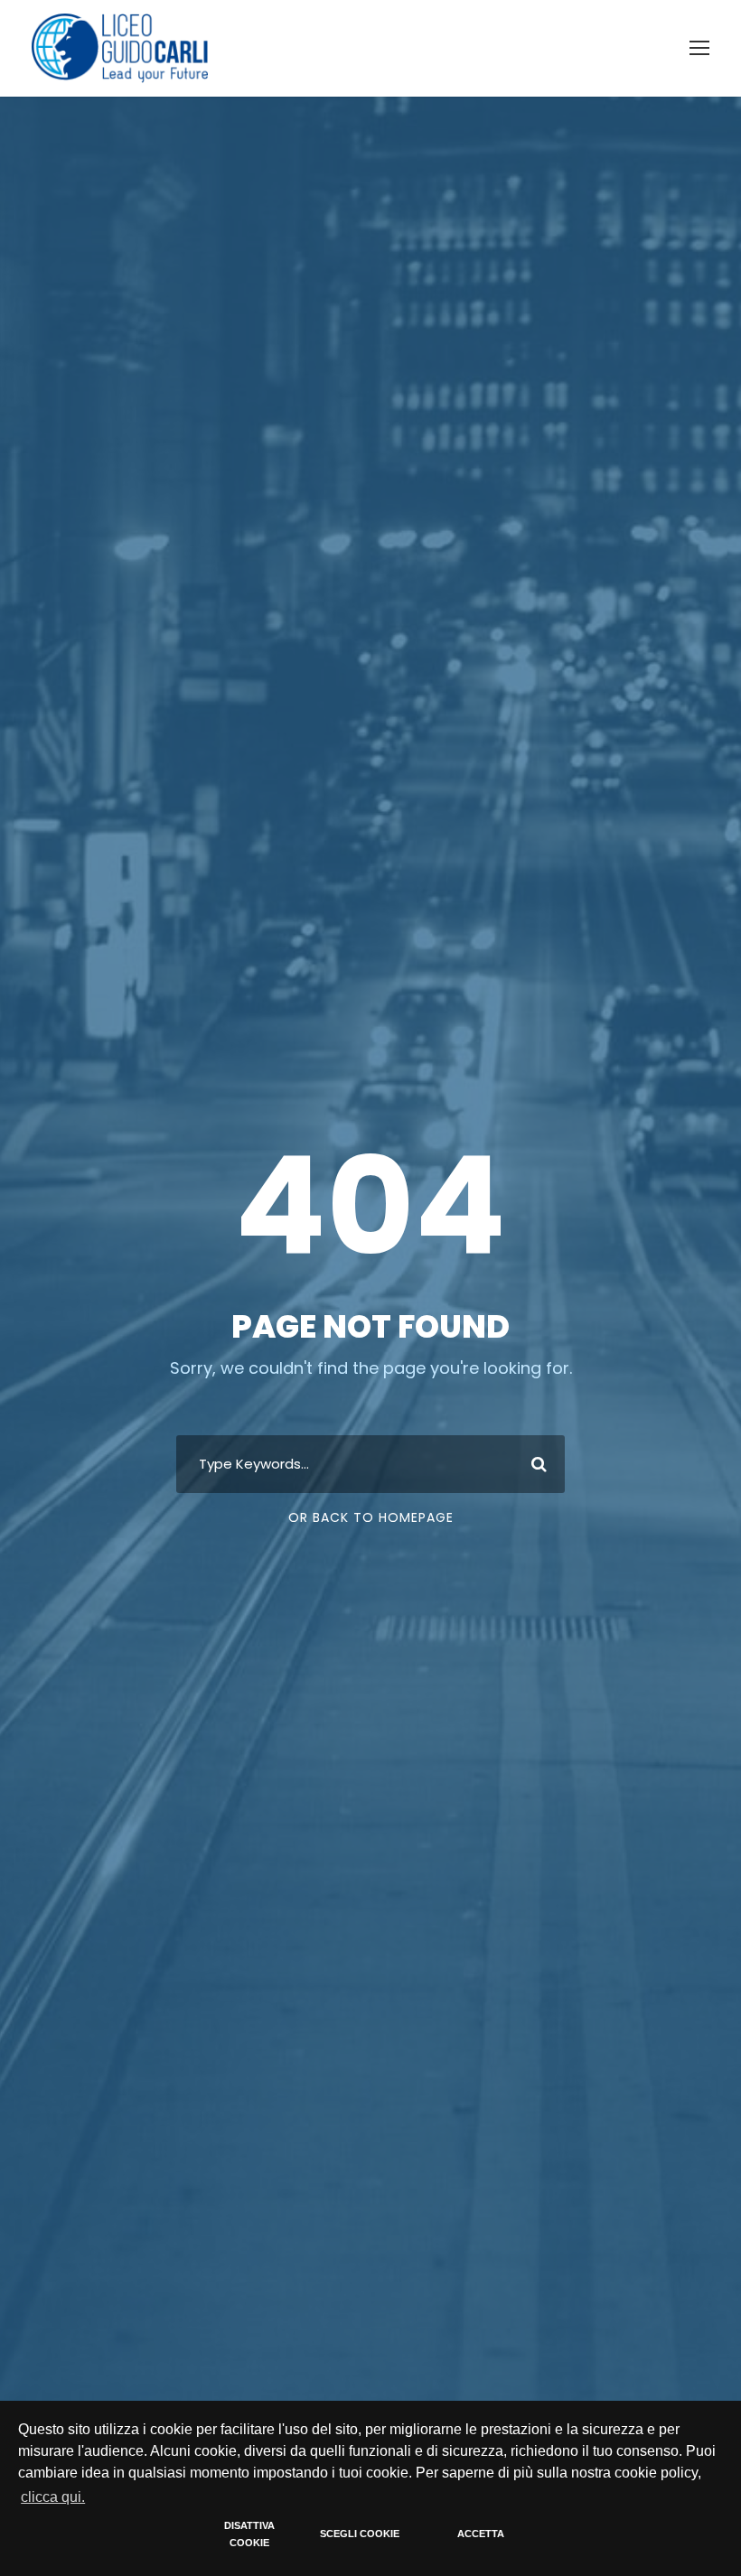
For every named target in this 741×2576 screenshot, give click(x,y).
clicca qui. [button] (53, 2497)
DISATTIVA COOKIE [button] (249, 2534)
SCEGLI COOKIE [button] (360, 2534)
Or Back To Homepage (371, 1517)
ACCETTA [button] (481, 2534)
